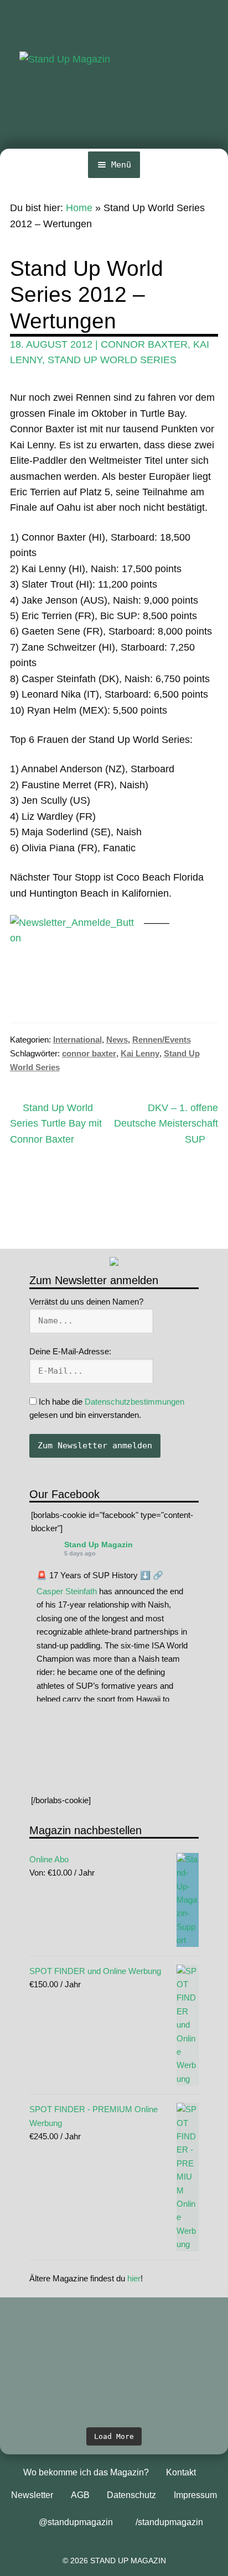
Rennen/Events (162, 1040)
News (117, 1040)
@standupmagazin (76, 2522)
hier (134, 2278)
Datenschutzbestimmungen (134, 1402)
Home (79, 208)
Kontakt (181, 2472)
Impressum (195, 2495)
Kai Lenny (140, 1053)
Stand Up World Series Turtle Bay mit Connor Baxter (56, 1123)
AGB (80, 2495)
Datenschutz (131, 2495)
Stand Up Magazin (99, 1544)
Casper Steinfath (67, 1591)
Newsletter (32, 2495)
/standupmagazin (169, 2522)
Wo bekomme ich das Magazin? (86, 2472)
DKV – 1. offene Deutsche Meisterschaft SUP (166, 1123)
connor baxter (144, 344)
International (77, 1040)
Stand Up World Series (112, 360)
